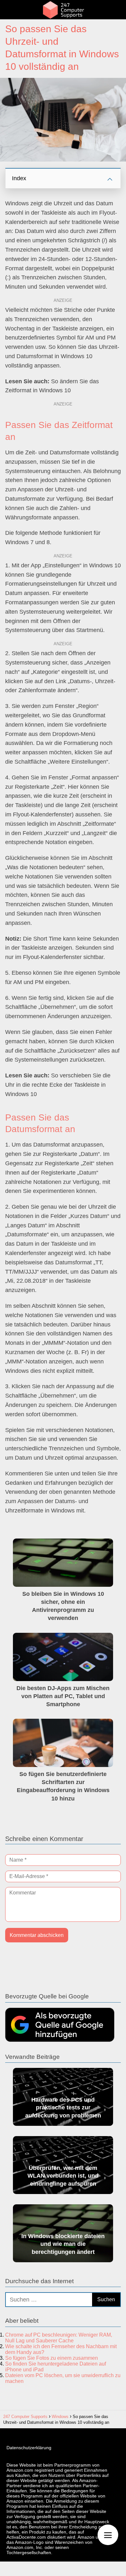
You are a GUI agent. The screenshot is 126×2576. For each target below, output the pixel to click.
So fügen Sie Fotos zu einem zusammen (52, 2358)
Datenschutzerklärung (29, 2448)
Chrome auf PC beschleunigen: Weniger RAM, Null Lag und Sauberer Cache (59, 2338)
